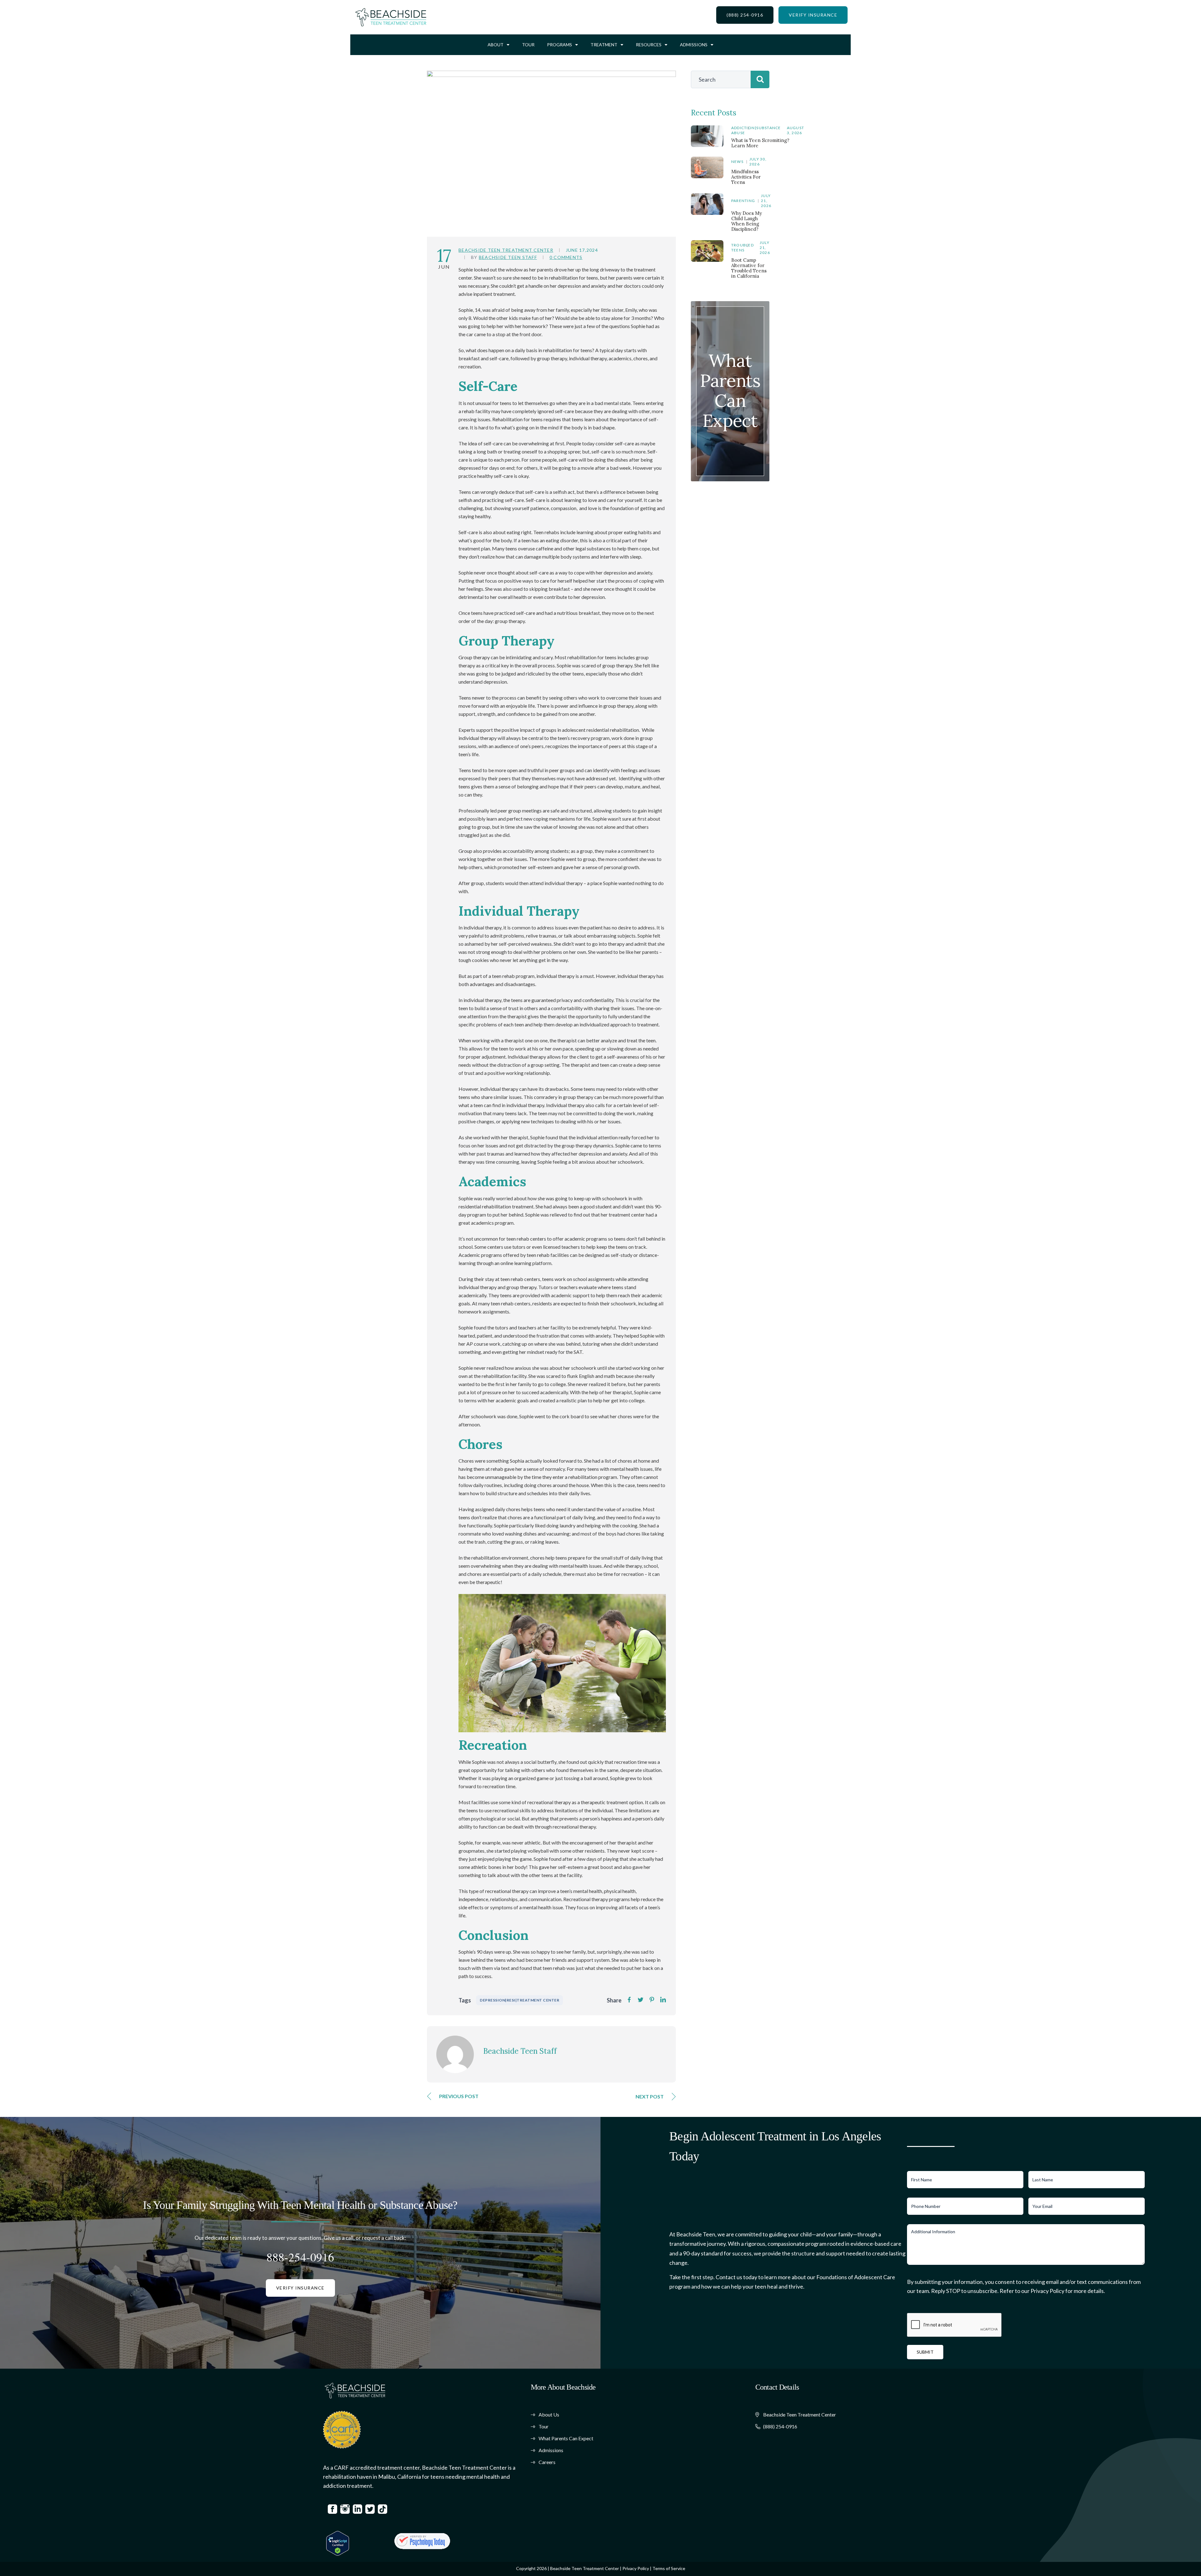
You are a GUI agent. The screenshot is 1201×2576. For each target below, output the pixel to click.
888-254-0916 (300, 2257)
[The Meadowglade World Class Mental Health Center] (422, 2541)
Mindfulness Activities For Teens (746, 177)
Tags (465, 2000)
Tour (528, 45)
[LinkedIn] (663, 2000)
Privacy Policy (636, 2568)
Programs (560, 45)
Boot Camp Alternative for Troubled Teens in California (749, 268)
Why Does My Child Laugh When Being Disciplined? (747, 221)
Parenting (743, 201)
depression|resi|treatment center (519, 2000)
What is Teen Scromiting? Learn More (760, 143)
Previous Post (459, 2096)
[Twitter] (641, 2000)
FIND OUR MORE (730, 423)
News (737, 162)
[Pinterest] (652, 2000)
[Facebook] (629, 2000)
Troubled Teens (742, 248)
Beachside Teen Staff (508, 257)
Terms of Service (669, 2568)
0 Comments (566, 257)
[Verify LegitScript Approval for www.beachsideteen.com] (338, 2543)
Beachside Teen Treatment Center (506, 250)
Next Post (650, 2096)
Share (614, 2000)
